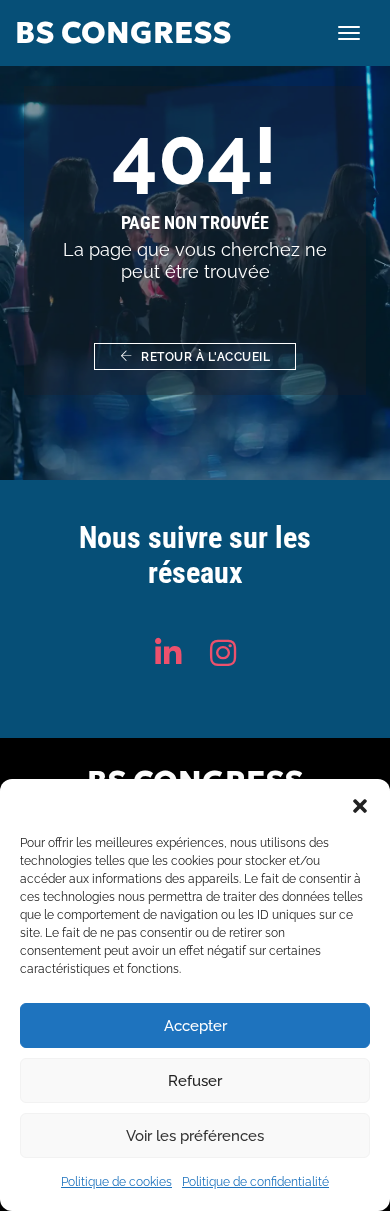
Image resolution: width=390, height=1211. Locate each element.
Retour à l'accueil (204, 357)
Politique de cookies (116, 1182)
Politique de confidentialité (255, 1182)
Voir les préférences (195, 1136)
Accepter (195, 1026)
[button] (360, 804)
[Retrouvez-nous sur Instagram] (223, 653)
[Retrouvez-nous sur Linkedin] (168, 653)
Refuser (195, 1081)
